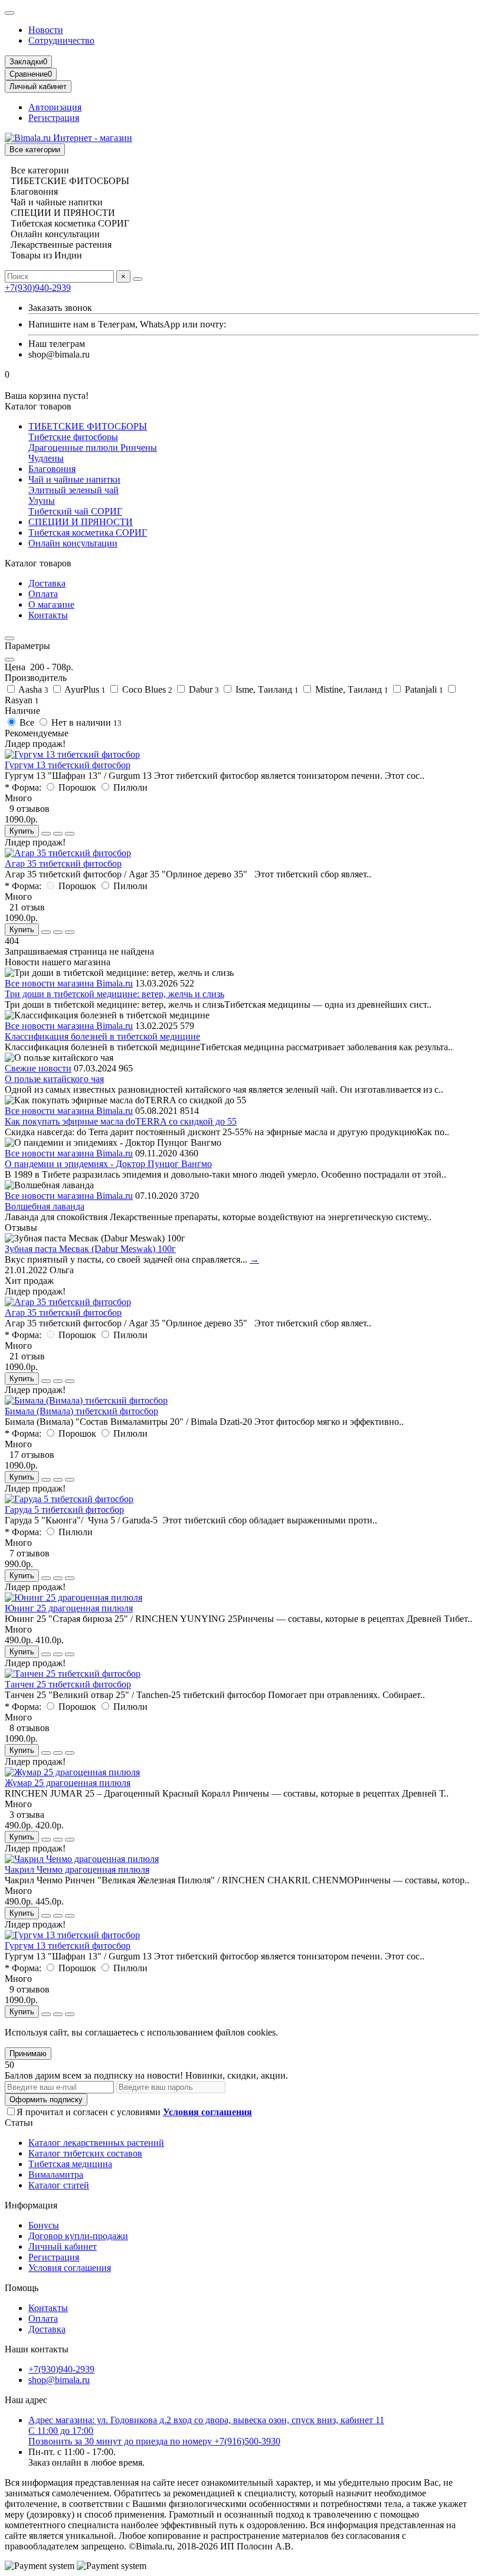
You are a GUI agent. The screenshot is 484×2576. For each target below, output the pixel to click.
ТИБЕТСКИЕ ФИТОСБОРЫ (88, 426)
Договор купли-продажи (78, 2236)
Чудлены (46, 458)
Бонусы (44, 2225)
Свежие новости (38, 1068)
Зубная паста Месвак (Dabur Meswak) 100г (90, 1249)
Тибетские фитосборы (73, 437)
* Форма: (23, 787)
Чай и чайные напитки (74, 479)
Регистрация (54, 118)
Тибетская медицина (70, 2164)
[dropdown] (9, 13)
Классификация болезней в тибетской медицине (102, 1036)
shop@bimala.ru (59, 2380)
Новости (46, 30)
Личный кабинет (63, 2246)
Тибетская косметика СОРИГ (88, 532)
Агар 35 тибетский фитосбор (63, 863)
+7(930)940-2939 (38, 288)
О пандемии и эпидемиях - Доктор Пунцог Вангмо (108, 1164)
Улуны (42, 501)
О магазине (51, 604)
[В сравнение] (70, 834)
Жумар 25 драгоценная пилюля (68, 1783)
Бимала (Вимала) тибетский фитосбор (81, 1411)
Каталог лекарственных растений (96, 2143)
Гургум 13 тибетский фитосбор (68, 765)
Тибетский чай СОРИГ (75, 511)
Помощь (22, 2288)
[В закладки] (58, 834)
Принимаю (28, 2054)
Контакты (48, 615)
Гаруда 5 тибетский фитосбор (64, 1510)
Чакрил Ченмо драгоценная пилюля (77, 1869)
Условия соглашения (70, 2268)
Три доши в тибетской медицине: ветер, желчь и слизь (115, 994)
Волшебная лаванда (45, 1206)
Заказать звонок (60, 308)
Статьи (19, 2123)
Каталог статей (59, 2185)
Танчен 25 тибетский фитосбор (68, 1684)
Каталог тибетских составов (85, 2153)
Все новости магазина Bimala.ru (69, 983)
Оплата (43, 594)
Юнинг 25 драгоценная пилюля (69, 1608)
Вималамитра (56, 2174)
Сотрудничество (61, 40)
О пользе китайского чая (54, 1079)
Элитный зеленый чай (73, 490)
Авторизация (55, 107)
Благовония (52, 469)
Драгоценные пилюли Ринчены (93, 448)
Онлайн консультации (73, 543)
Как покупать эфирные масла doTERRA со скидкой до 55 (121, 1121)
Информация (31, 2205)
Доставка (47, 583)
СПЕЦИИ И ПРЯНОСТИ (81, 522)
